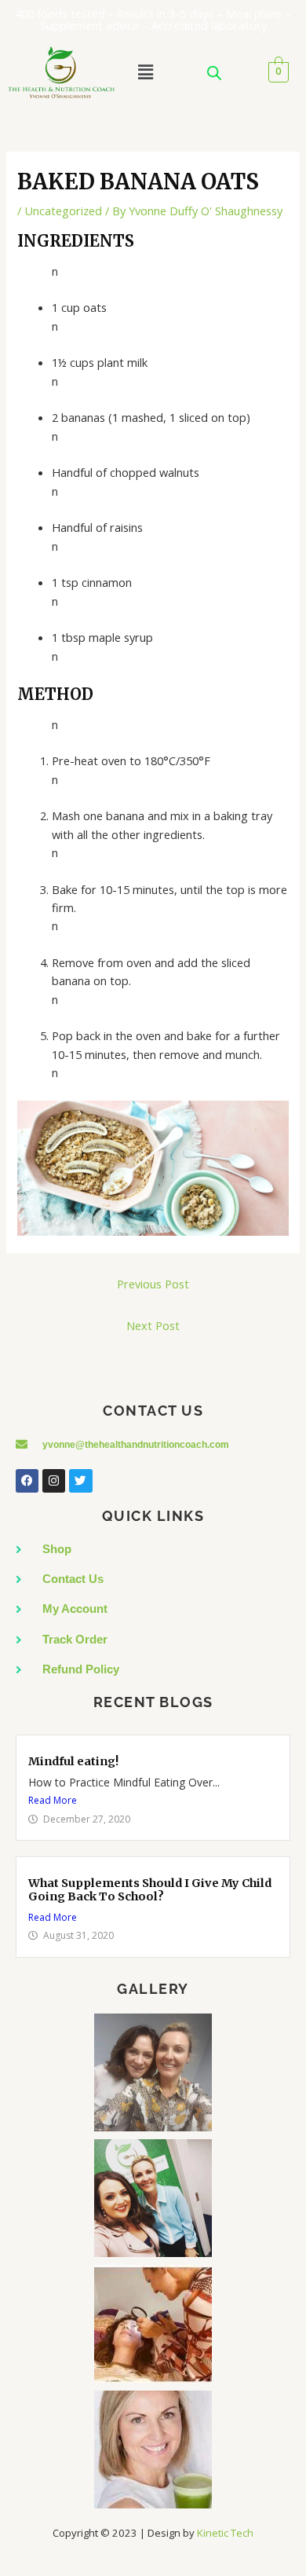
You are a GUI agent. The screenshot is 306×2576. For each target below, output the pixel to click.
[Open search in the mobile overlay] (214, 73)
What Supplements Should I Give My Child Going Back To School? (150, 1890)
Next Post (153, 1325)
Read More (53, 1800)
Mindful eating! (73, 1761)
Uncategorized (63, 211)
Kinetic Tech (225, 2533)
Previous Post (153, 1284)
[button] (145, 72)
